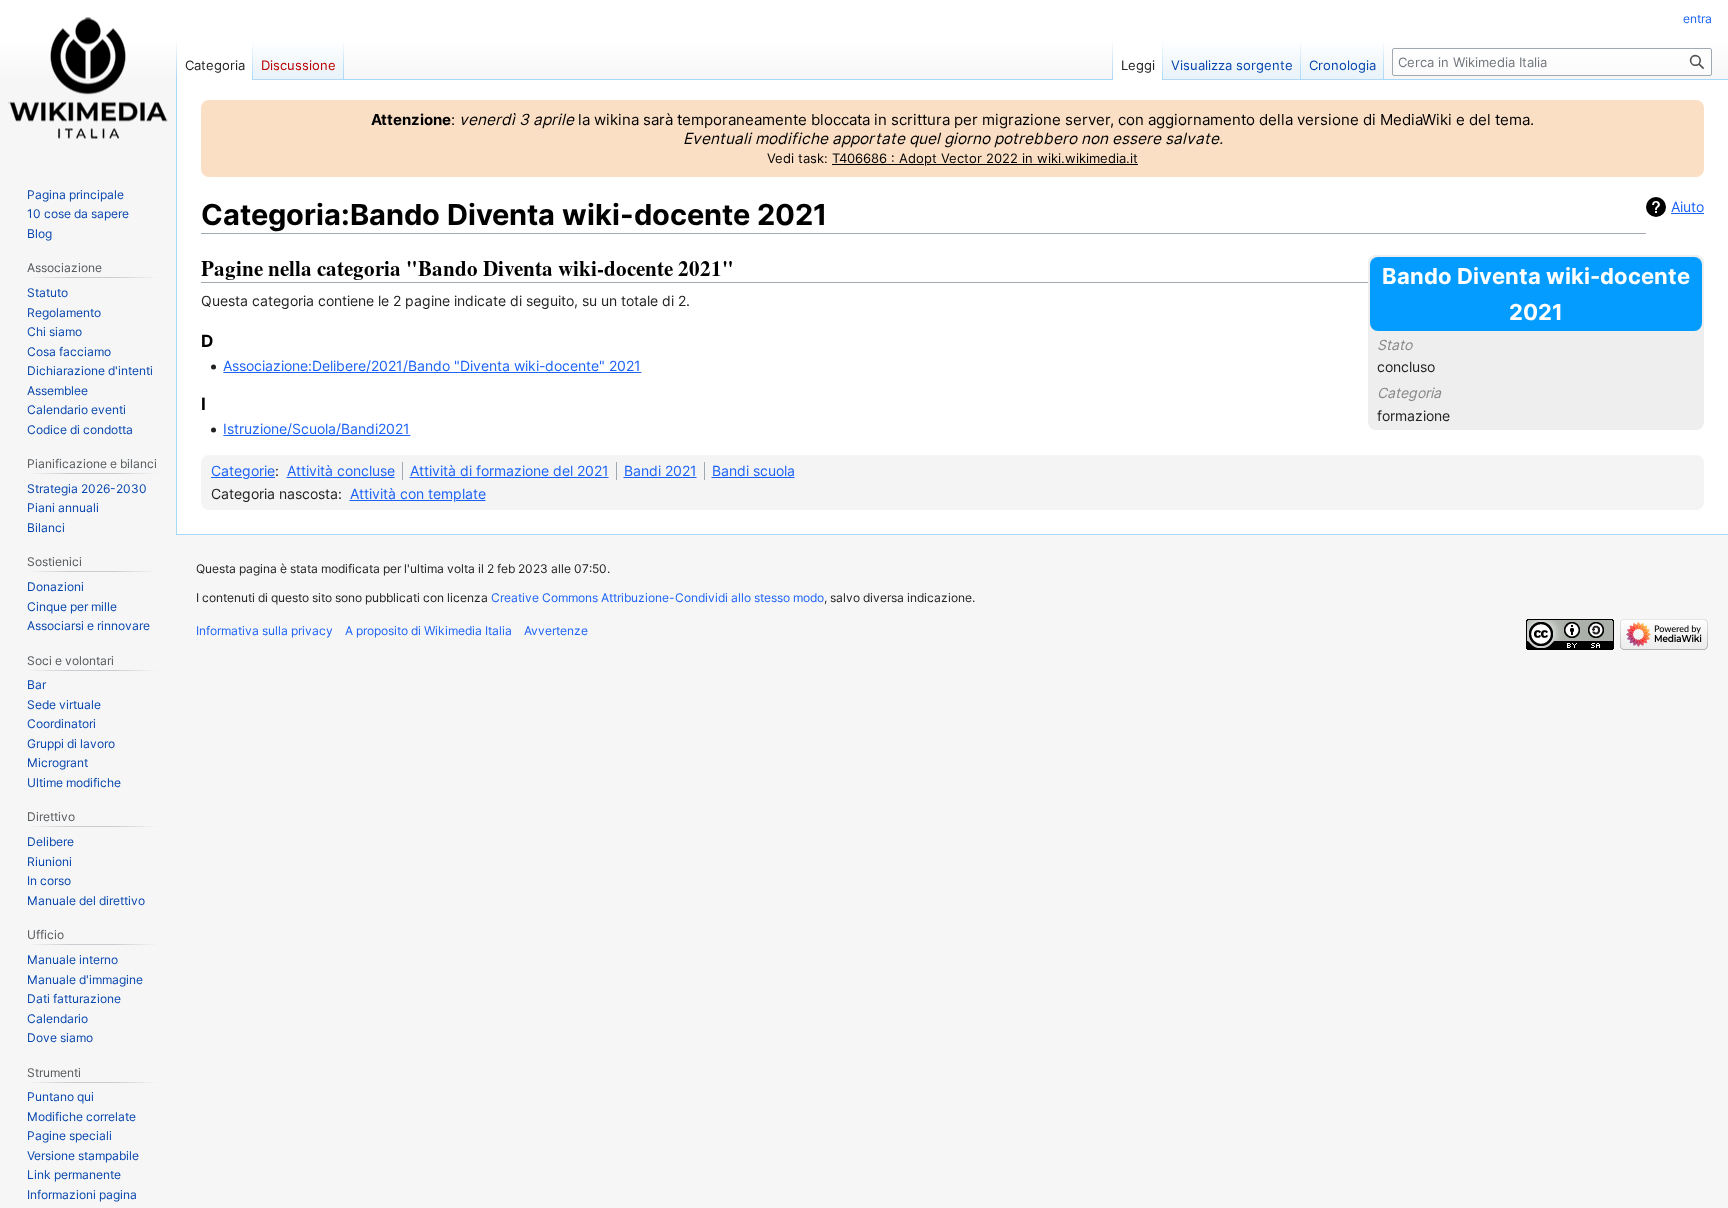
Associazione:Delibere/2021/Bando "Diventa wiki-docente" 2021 (432, 365)
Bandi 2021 (660, 470)
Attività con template (418, 493)
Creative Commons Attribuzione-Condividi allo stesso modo (657, 597)
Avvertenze (556, 630)
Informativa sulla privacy (264, 630)
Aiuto (1687, 206)
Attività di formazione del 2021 (509, 470)
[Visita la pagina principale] (88, 80)
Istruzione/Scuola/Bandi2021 (316, 428)
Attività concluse (341, 470)
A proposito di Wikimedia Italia (428, 630)
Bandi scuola (753, 470)
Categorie (243, 470)
